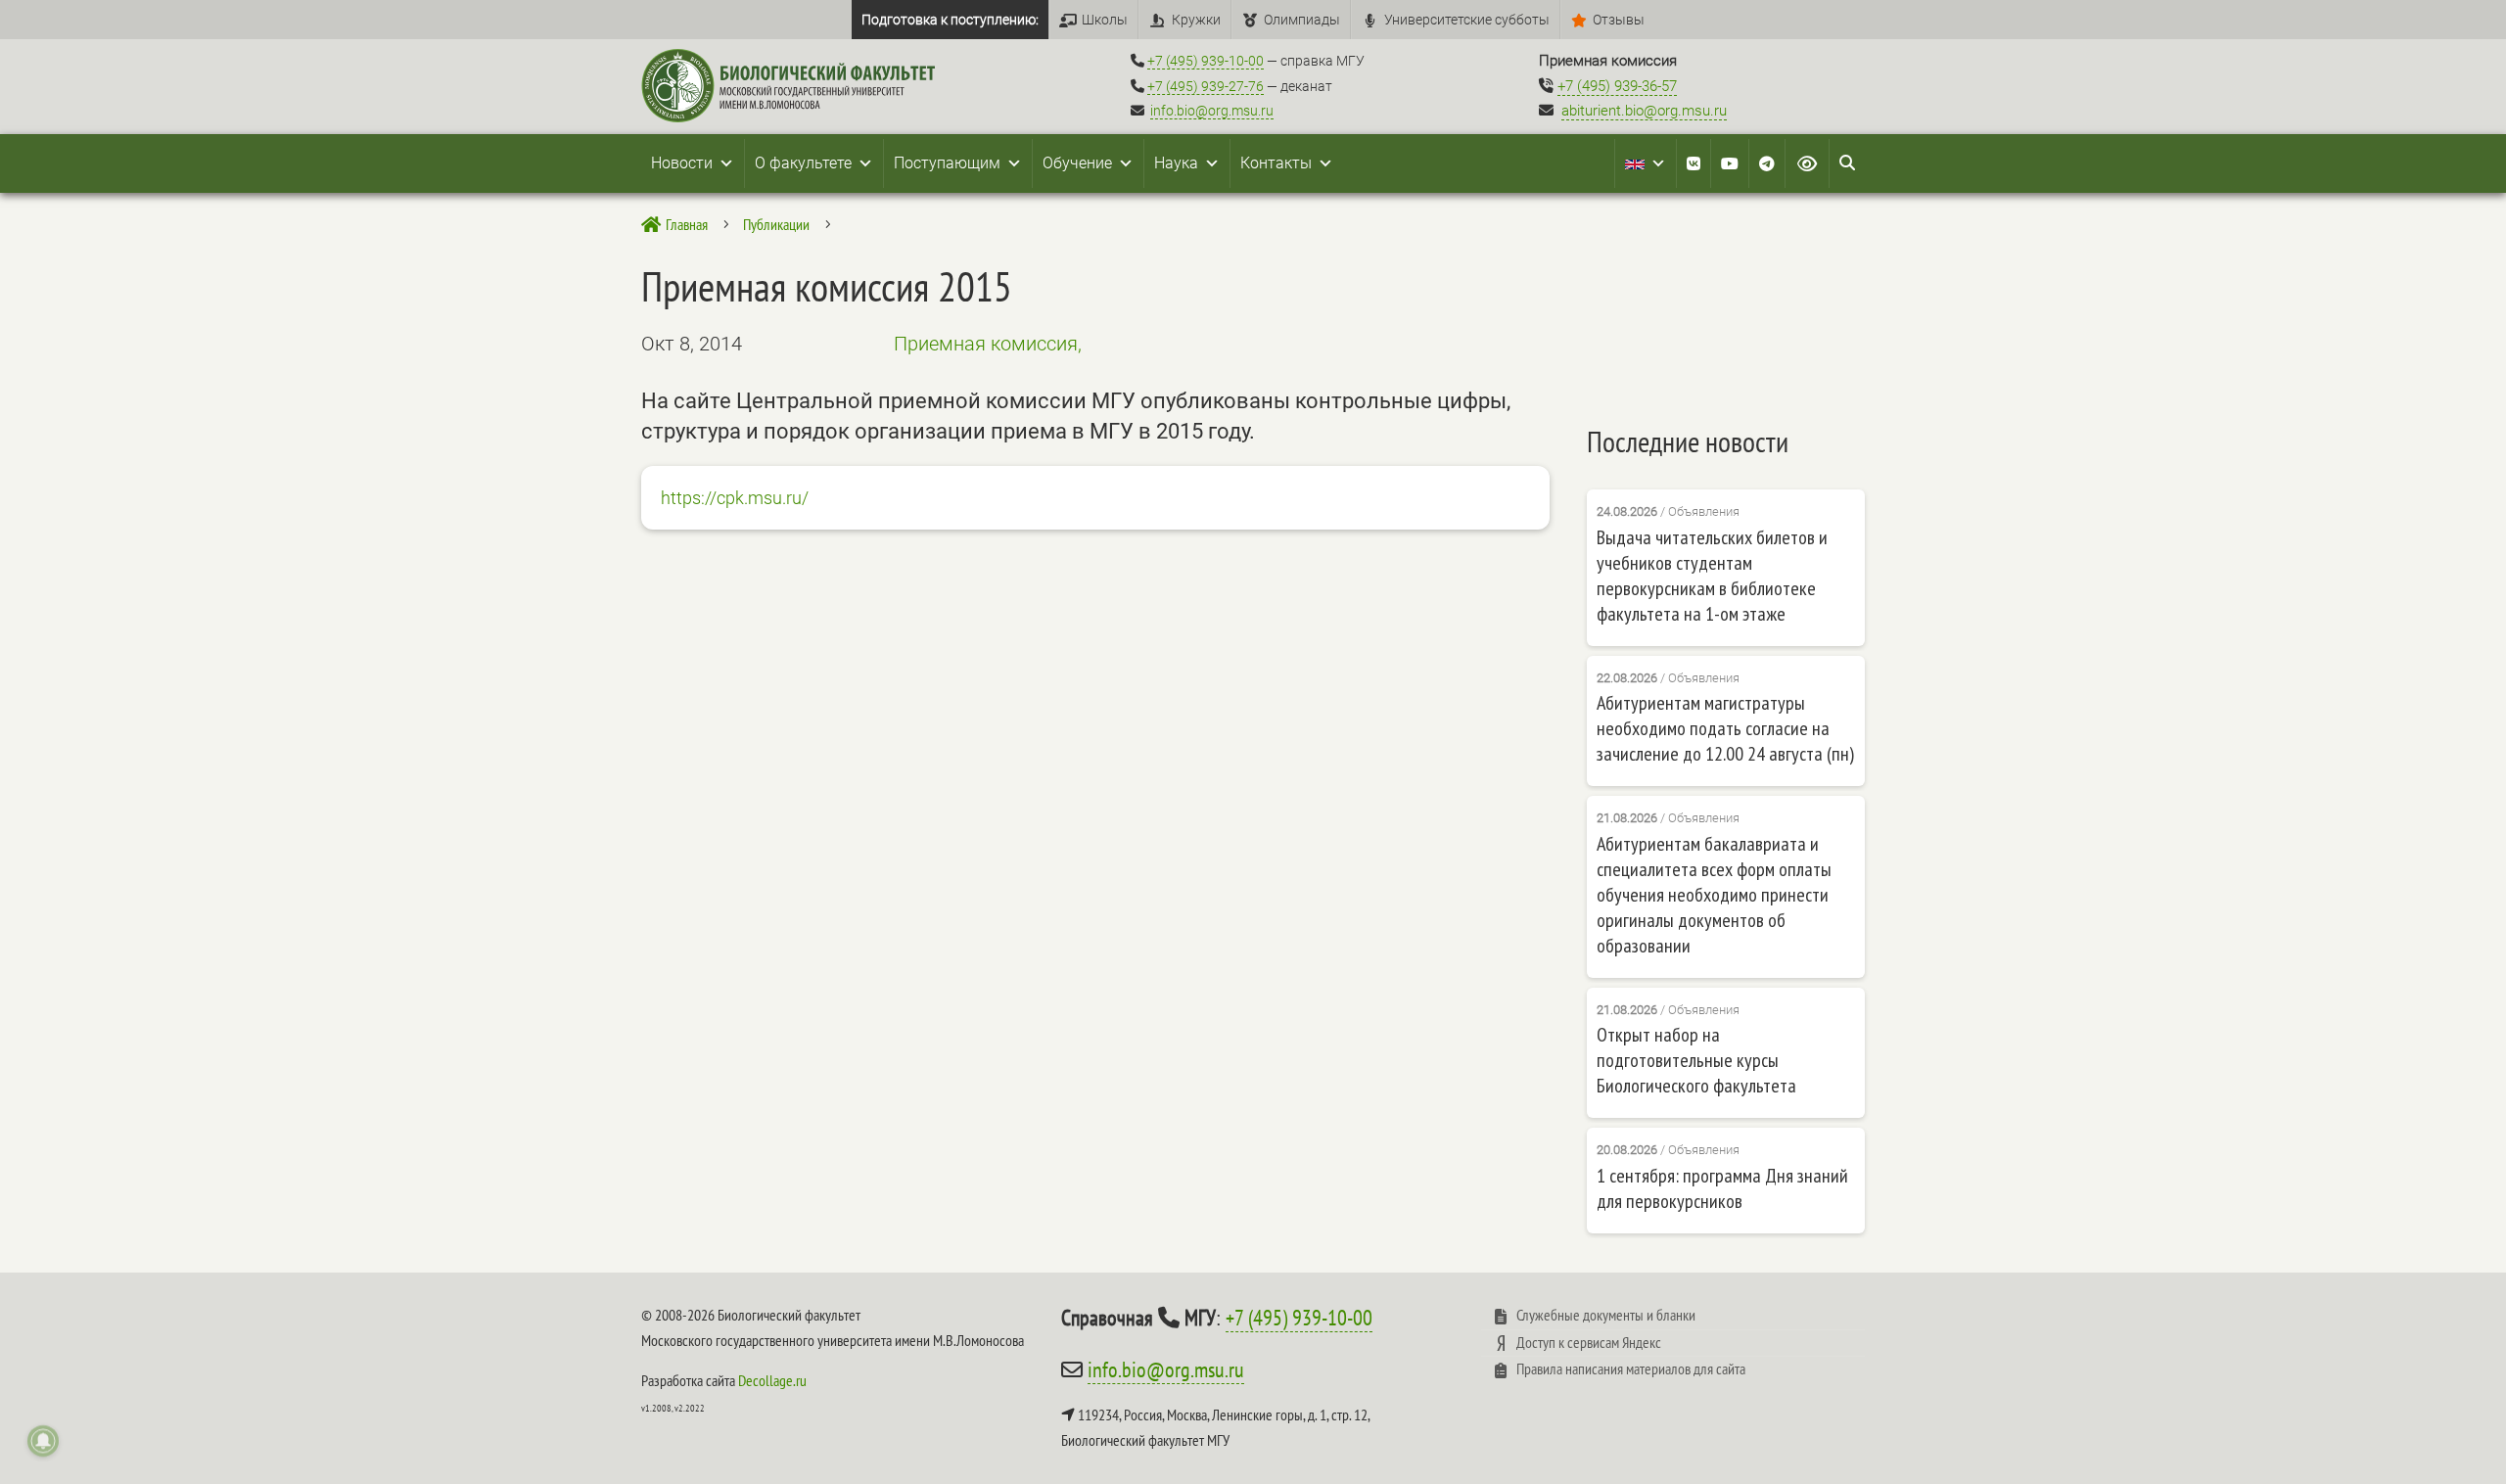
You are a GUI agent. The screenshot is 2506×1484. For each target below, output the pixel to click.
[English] (1646, 163)
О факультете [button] (803, 163)
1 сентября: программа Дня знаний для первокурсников (1722, 1188)
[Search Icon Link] (1847, 163)
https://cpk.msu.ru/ (735, 498)
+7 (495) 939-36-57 (1617, 86)
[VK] (1694, 163)
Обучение (1077, 163)
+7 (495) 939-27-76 (1206, 86)
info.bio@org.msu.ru (1212, 111)
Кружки (1196, 20)
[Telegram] (1767, 163)
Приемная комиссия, (988, 344)
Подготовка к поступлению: (950, 20)
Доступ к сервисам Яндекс (1589, 1342)
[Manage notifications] (43, 1441)
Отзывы (1619, 20)
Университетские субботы (1467, 20)
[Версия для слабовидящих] (1807, 163)
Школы (1105, 20)
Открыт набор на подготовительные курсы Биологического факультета (1696, 1060)
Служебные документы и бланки (1606, 1315)
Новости (682, 163)
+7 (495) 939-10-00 (1206, 61)
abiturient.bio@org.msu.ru (1644, 111)
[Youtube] (1730, 163)
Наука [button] (1176, 163)
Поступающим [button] (947, 163)
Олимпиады (1302, 20)
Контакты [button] (1276, 163)
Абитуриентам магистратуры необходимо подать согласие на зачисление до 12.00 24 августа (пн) (1725, 728)
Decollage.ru (772, 1380)
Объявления (1704, 511)
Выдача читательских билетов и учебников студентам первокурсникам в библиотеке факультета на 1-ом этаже (1712, 576)
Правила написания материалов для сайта (1631, 1368)
